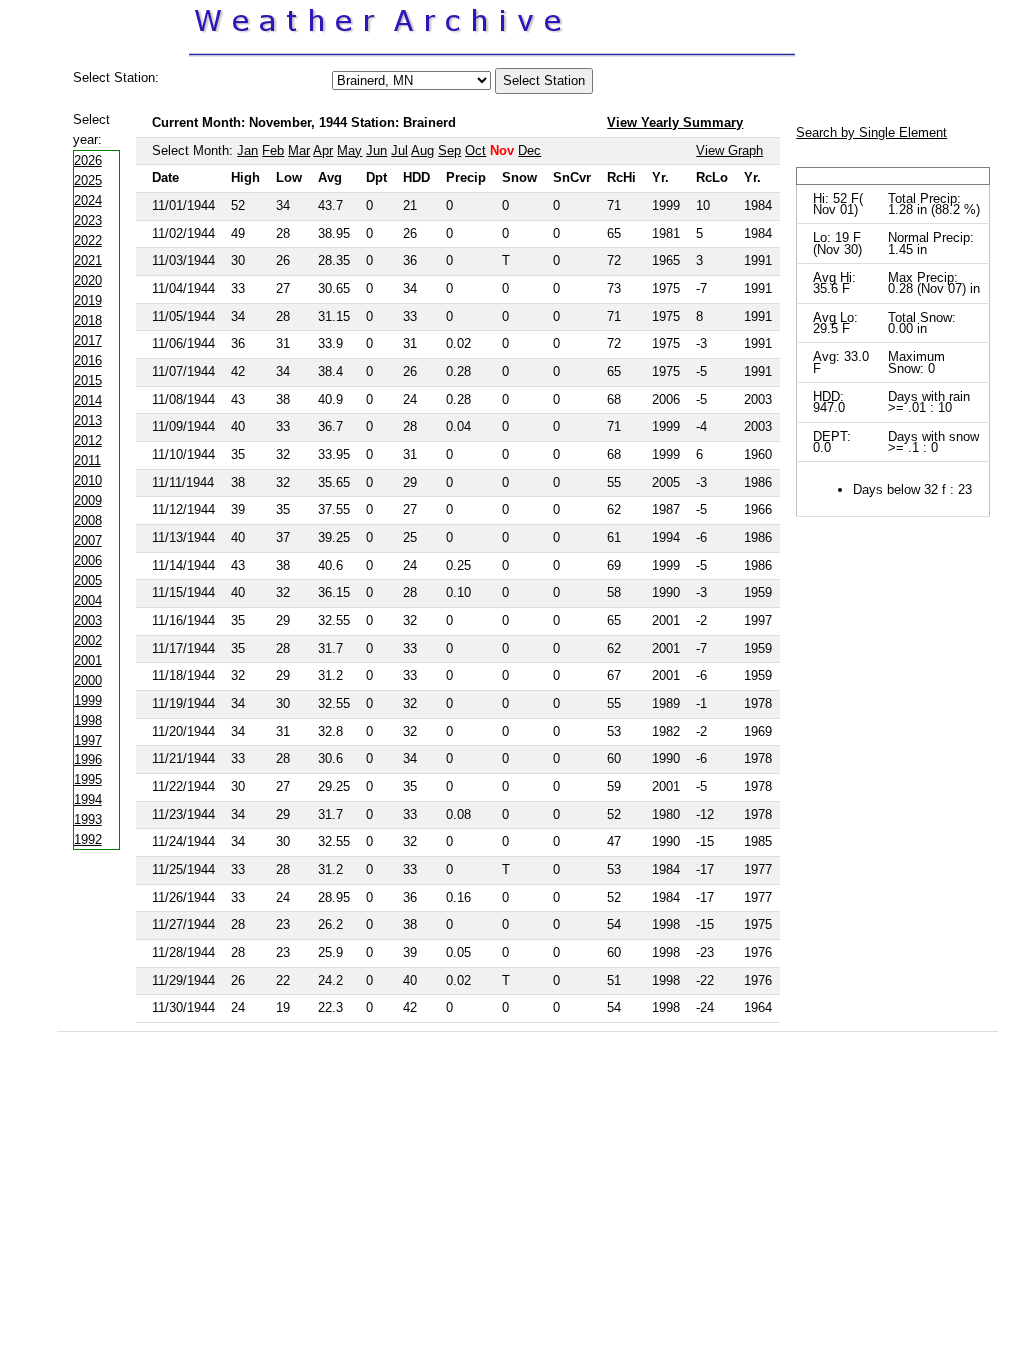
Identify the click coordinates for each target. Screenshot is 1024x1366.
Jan (247, 150)
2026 (88, 160)
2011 (87, 460)
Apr (323, 150)
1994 (88, 799)
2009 (88, 500)
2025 (88, 180)
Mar (299, 150)
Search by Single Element (871, 132)
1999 (88, 700)
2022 (88, 240)
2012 (88, 440)
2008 (88, 520)
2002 (88, 640)
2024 (88, 200)
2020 (88, 280)
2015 (88, 380)
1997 (88, 740)
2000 (88, 680)
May (349, 150)
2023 (88, 220)
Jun (376, 150)
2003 (88, 620)
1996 (88, 759)
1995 (88, 779)
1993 (88, 819)
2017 (88, 340)
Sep (449, 150)
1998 (88, 720)
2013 (88, 420)
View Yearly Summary (675, 122)
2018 (88, 320)
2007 (88, 540)
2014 (88, 400)
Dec (529, 150)
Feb (273, 150)
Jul (399, 150)
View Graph (729, 150)
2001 (88, 660)
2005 (88, 580)
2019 (88, 300)
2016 (88, 360)
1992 (88, 839)
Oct (475, 150)
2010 (88, 480)
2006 (88, 560)
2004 (88, 600)
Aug (422, 150)
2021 (88, 260)
